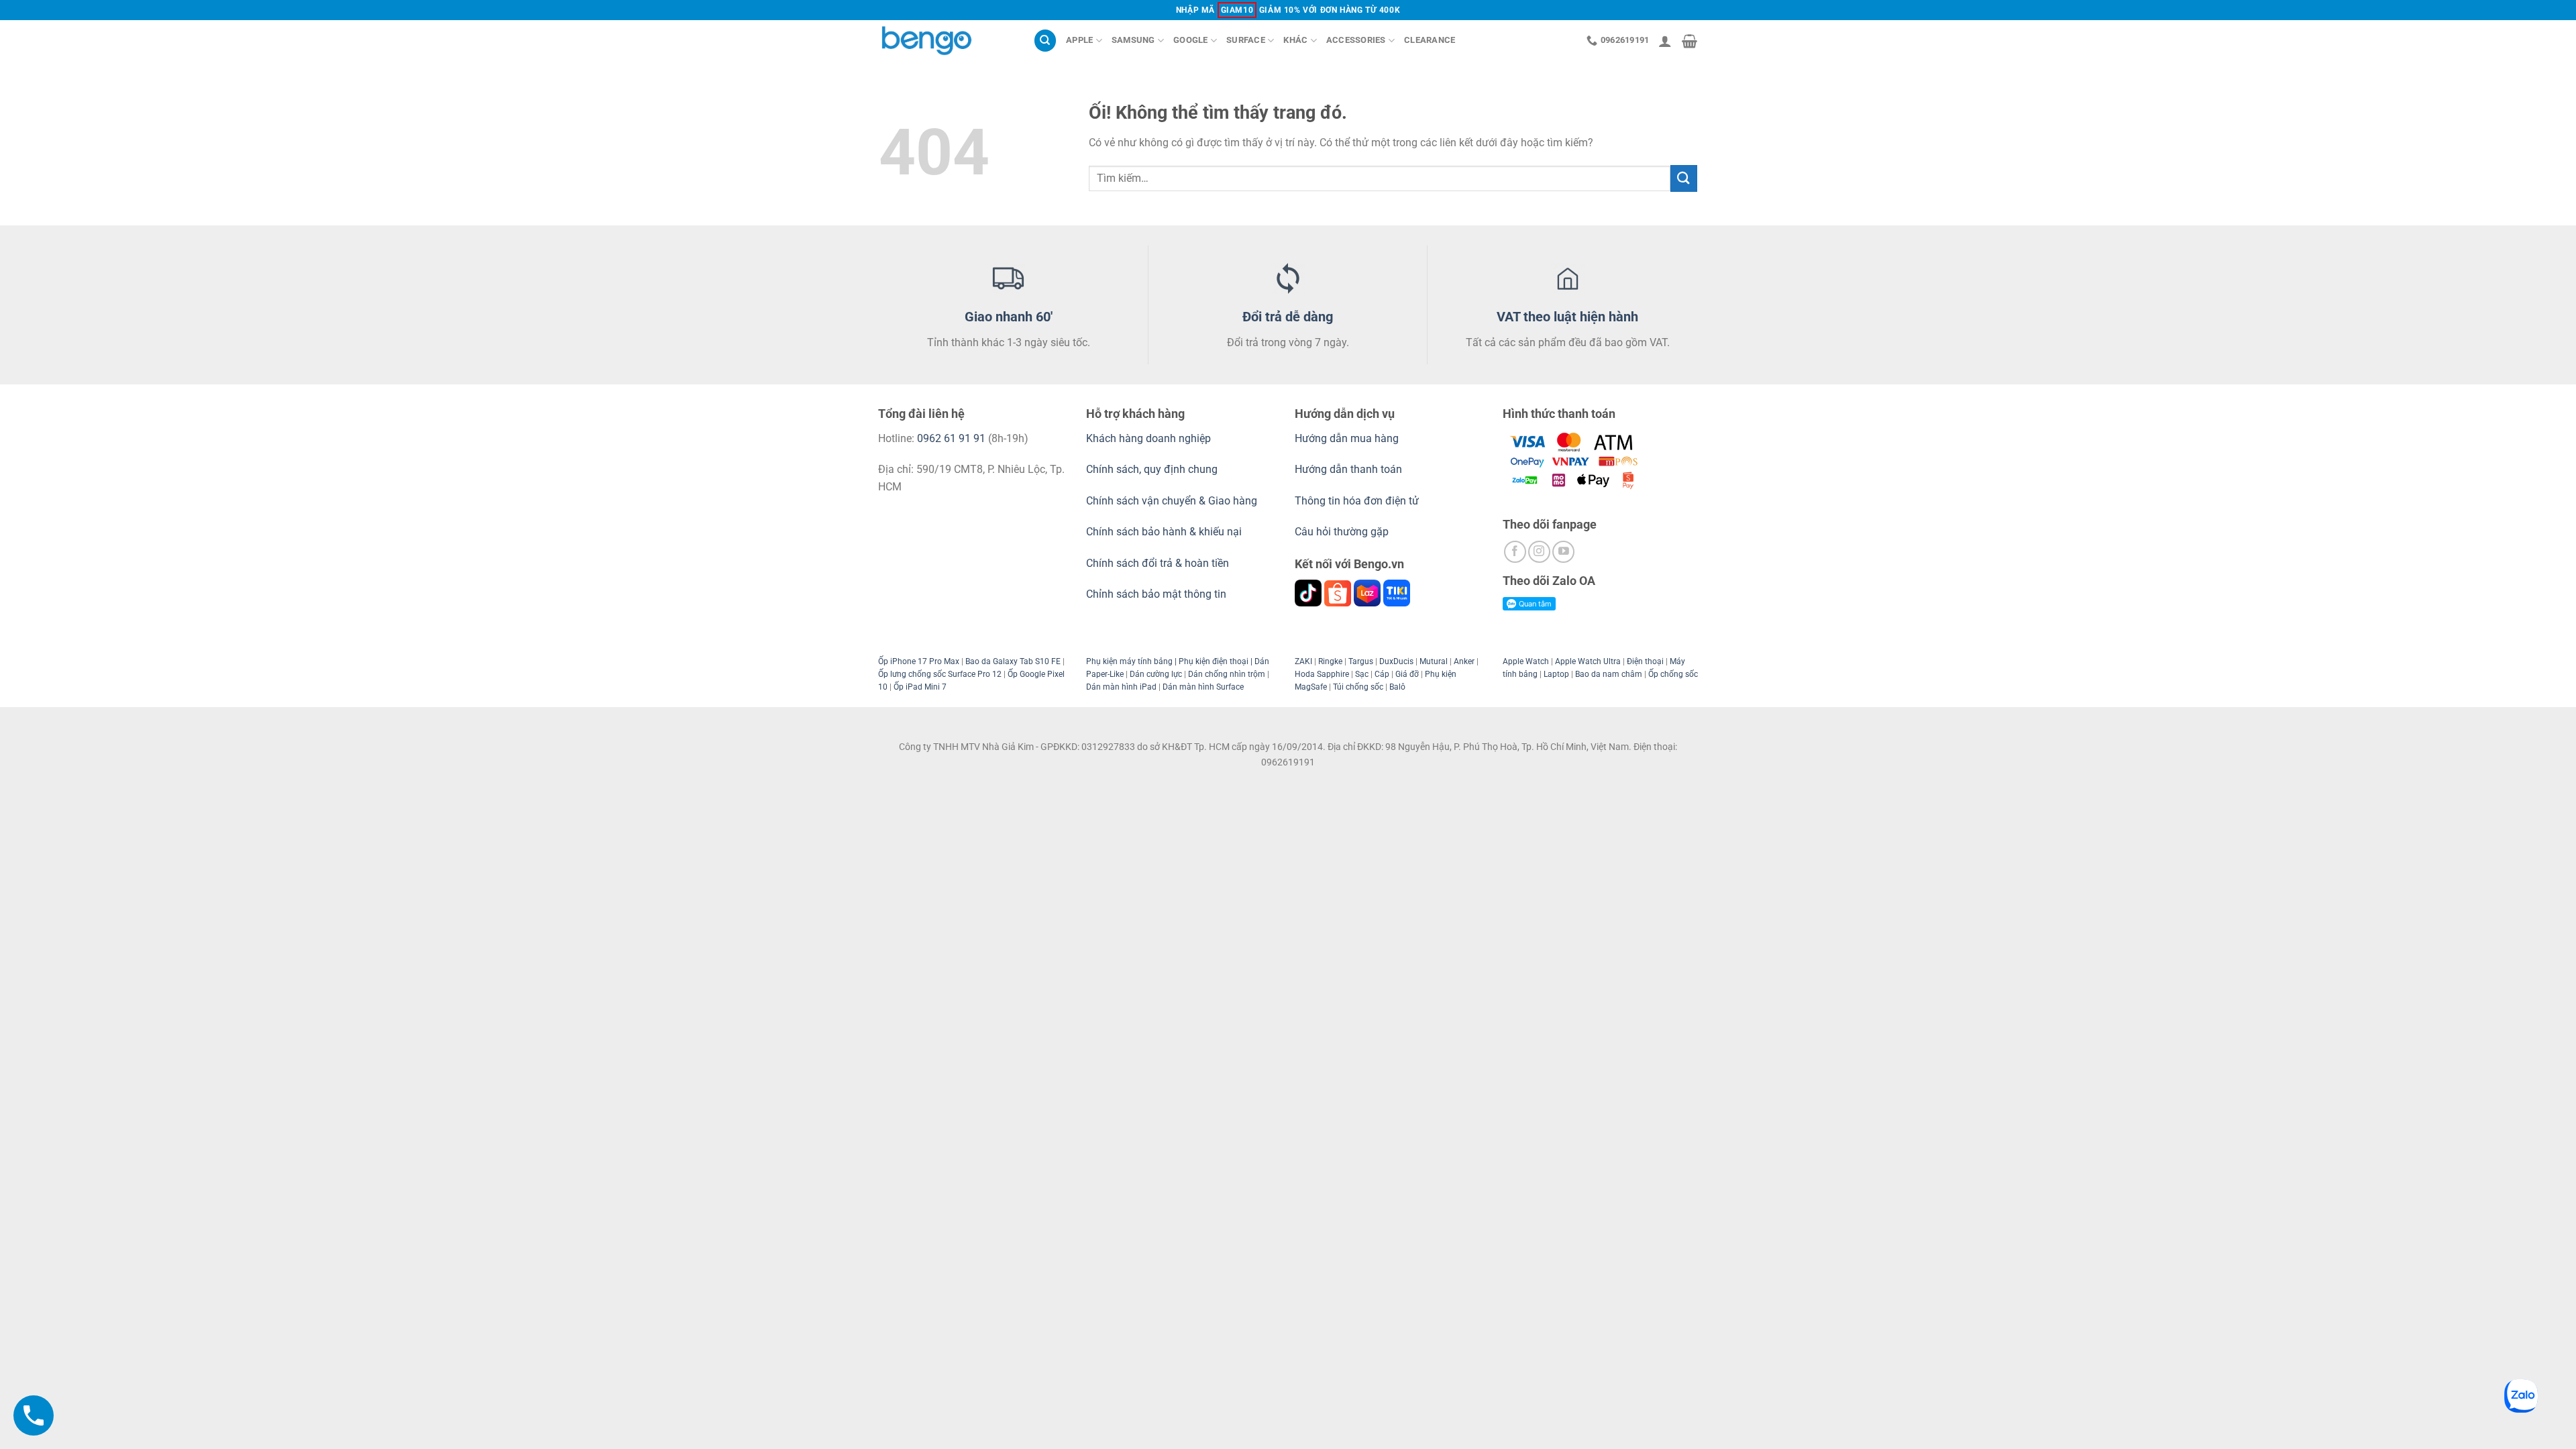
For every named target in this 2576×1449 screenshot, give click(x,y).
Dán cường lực (1156, 674)
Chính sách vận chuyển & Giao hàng (1172, 501)
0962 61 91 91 (951, 438)
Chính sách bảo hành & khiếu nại (1164, 532)
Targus (1361, 661)
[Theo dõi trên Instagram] (1539, 552)
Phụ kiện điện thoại (1213, 661)
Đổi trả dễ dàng (1288, 317)
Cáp (1382, 674)
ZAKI (1303, 661)
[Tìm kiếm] (1045, 41)
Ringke (1330, 661)
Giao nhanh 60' (1009, 317)
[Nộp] (1684, 178)
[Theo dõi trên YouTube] (1563, 552)
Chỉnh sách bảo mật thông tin (1156, 594)
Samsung (1133, 40)
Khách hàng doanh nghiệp (1148, 438)
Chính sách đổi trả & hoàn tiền (1158, 563)
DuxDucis (1396, 661)
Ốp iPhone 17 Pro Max (919, 661)
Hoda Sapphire (1322, 674)
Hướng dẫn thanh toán (1348, 469)
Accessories (1356, 40)
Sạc (1362, 674)
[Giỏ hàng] (1689, 41)
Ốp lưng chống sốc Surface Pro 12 (940, 674)
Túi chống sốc (1358, 687)
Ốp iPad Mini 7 (920, 687)
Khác (1295, 40)
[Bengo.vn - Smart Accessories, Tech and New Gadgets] (946, 41)
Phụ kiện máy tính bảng (1129, 661)
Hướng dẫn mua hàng (1348, 438)
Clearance (1430, 40)
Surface (1246, 40)
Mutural (1434, 661)
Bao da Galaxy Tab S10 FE (1013, 661)
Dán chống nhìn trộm (1227, 674)
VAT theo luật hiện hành (1567, 317)
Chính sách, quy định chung (1152, 469)
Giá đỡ (1407, 674)
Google (1191, 40)
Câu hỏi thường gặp (1342, 532)
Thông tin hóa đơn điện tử (1357, 501)
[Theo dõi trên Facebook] (1515, 552)
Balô (1397, 687)
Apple (1079, 40)
